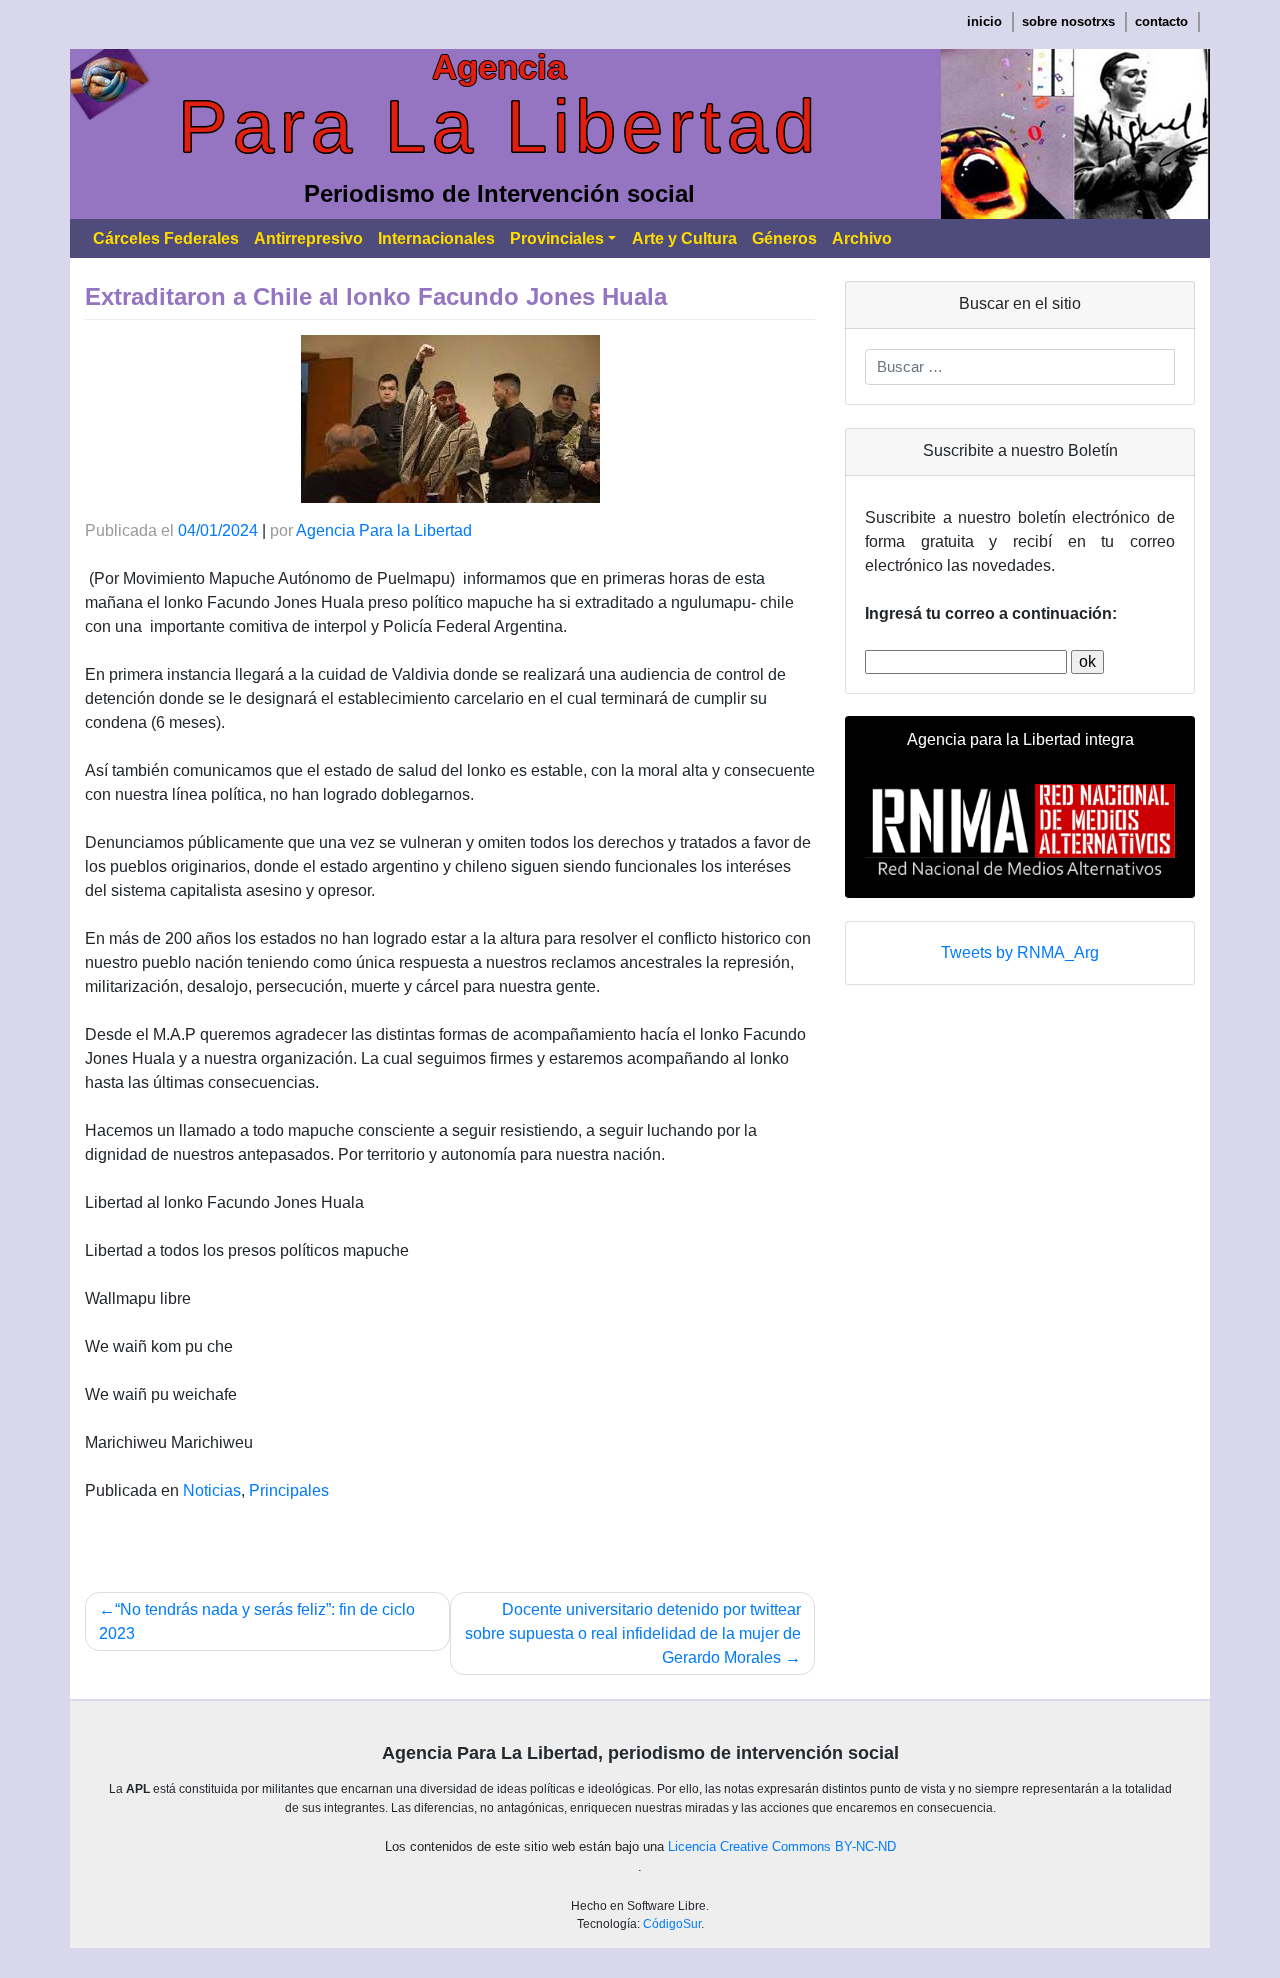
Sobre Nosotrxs (1068, 21)
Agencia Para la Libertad (384, 530)
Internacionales (436, 238)
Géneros (784, 238)
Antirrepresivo (308, 238)
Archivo (862, 238)
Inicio (984, 21)
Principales (289, 1490)
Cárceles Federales (166, 238)
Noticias (212, 1490)
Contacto (1161, 21)
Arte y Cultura (684, 238)
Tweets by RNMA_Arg (1020, 952)
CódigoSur (672, 1924)
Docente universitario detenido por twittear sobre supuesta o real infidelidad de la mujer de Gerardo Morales (633, 1633)
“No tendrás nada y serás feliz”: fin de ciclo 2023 (257, 1621)
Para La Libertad (499, 126)
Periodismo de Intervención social (499, 193)
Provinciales (557, 238)
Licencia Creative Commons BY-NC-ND (782, 1846)
